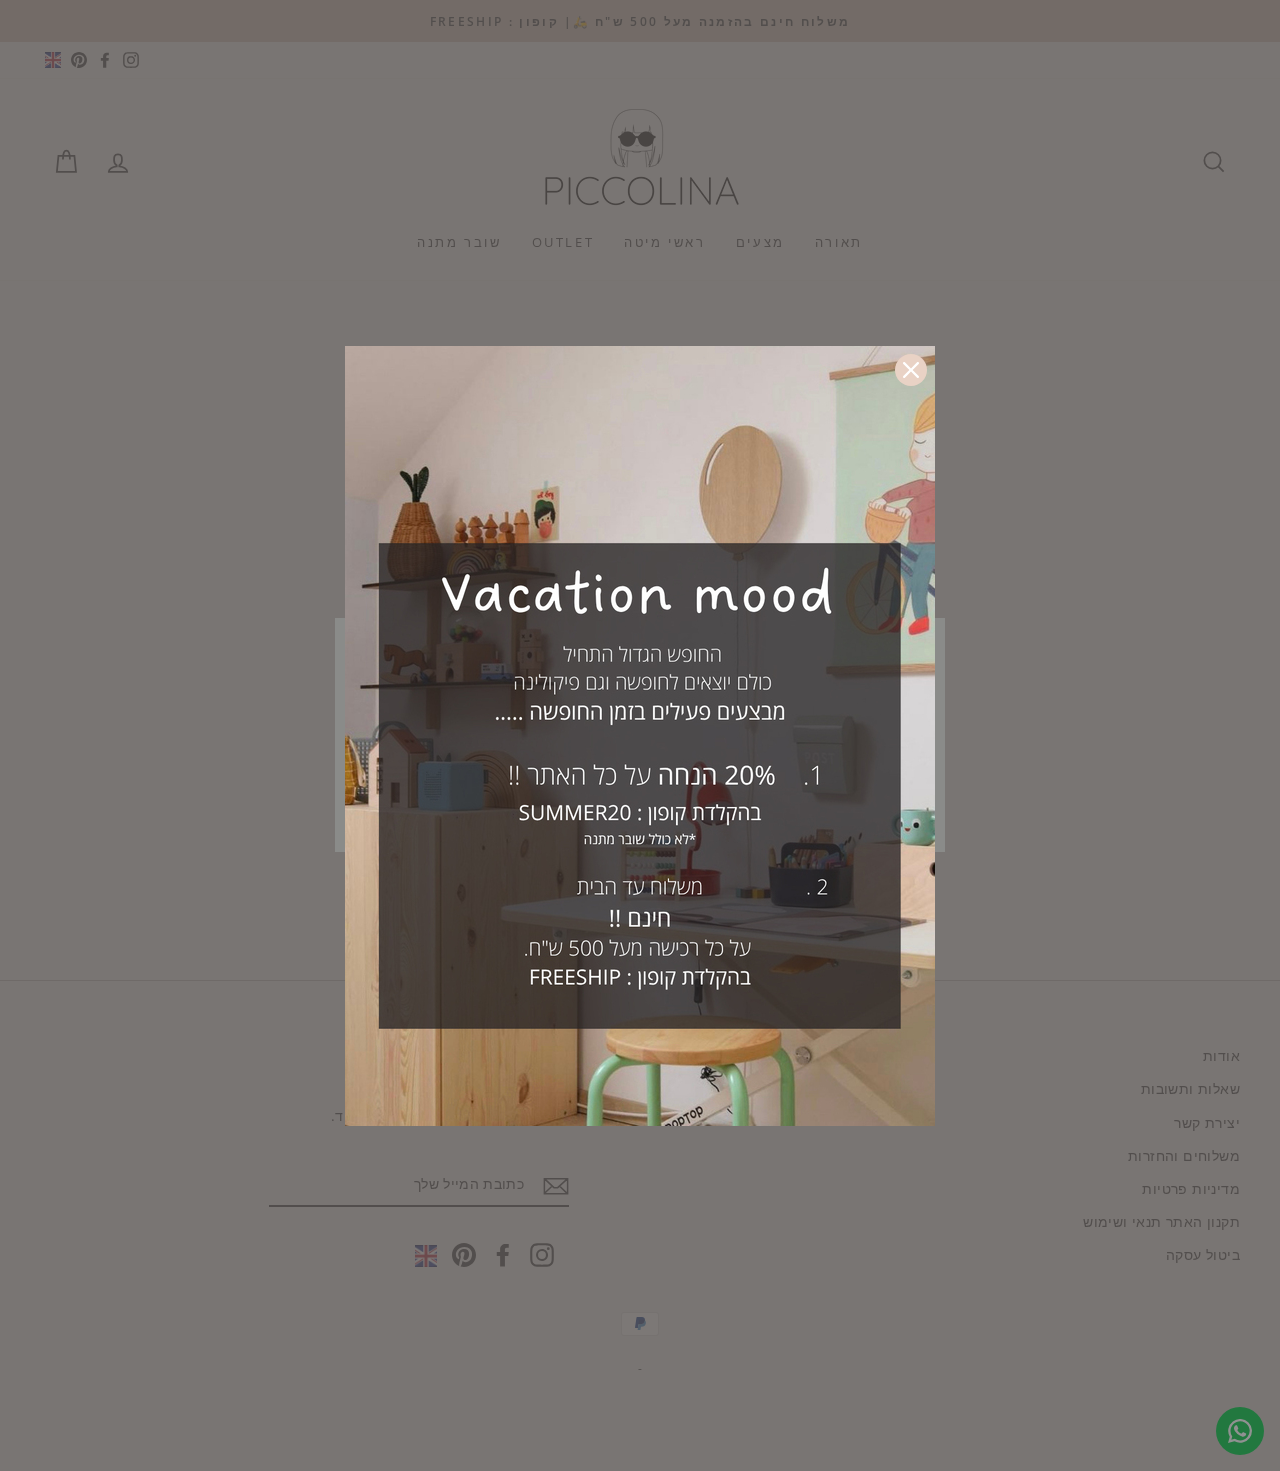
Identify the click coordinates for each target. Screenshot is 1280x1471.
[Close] (911, 370)
